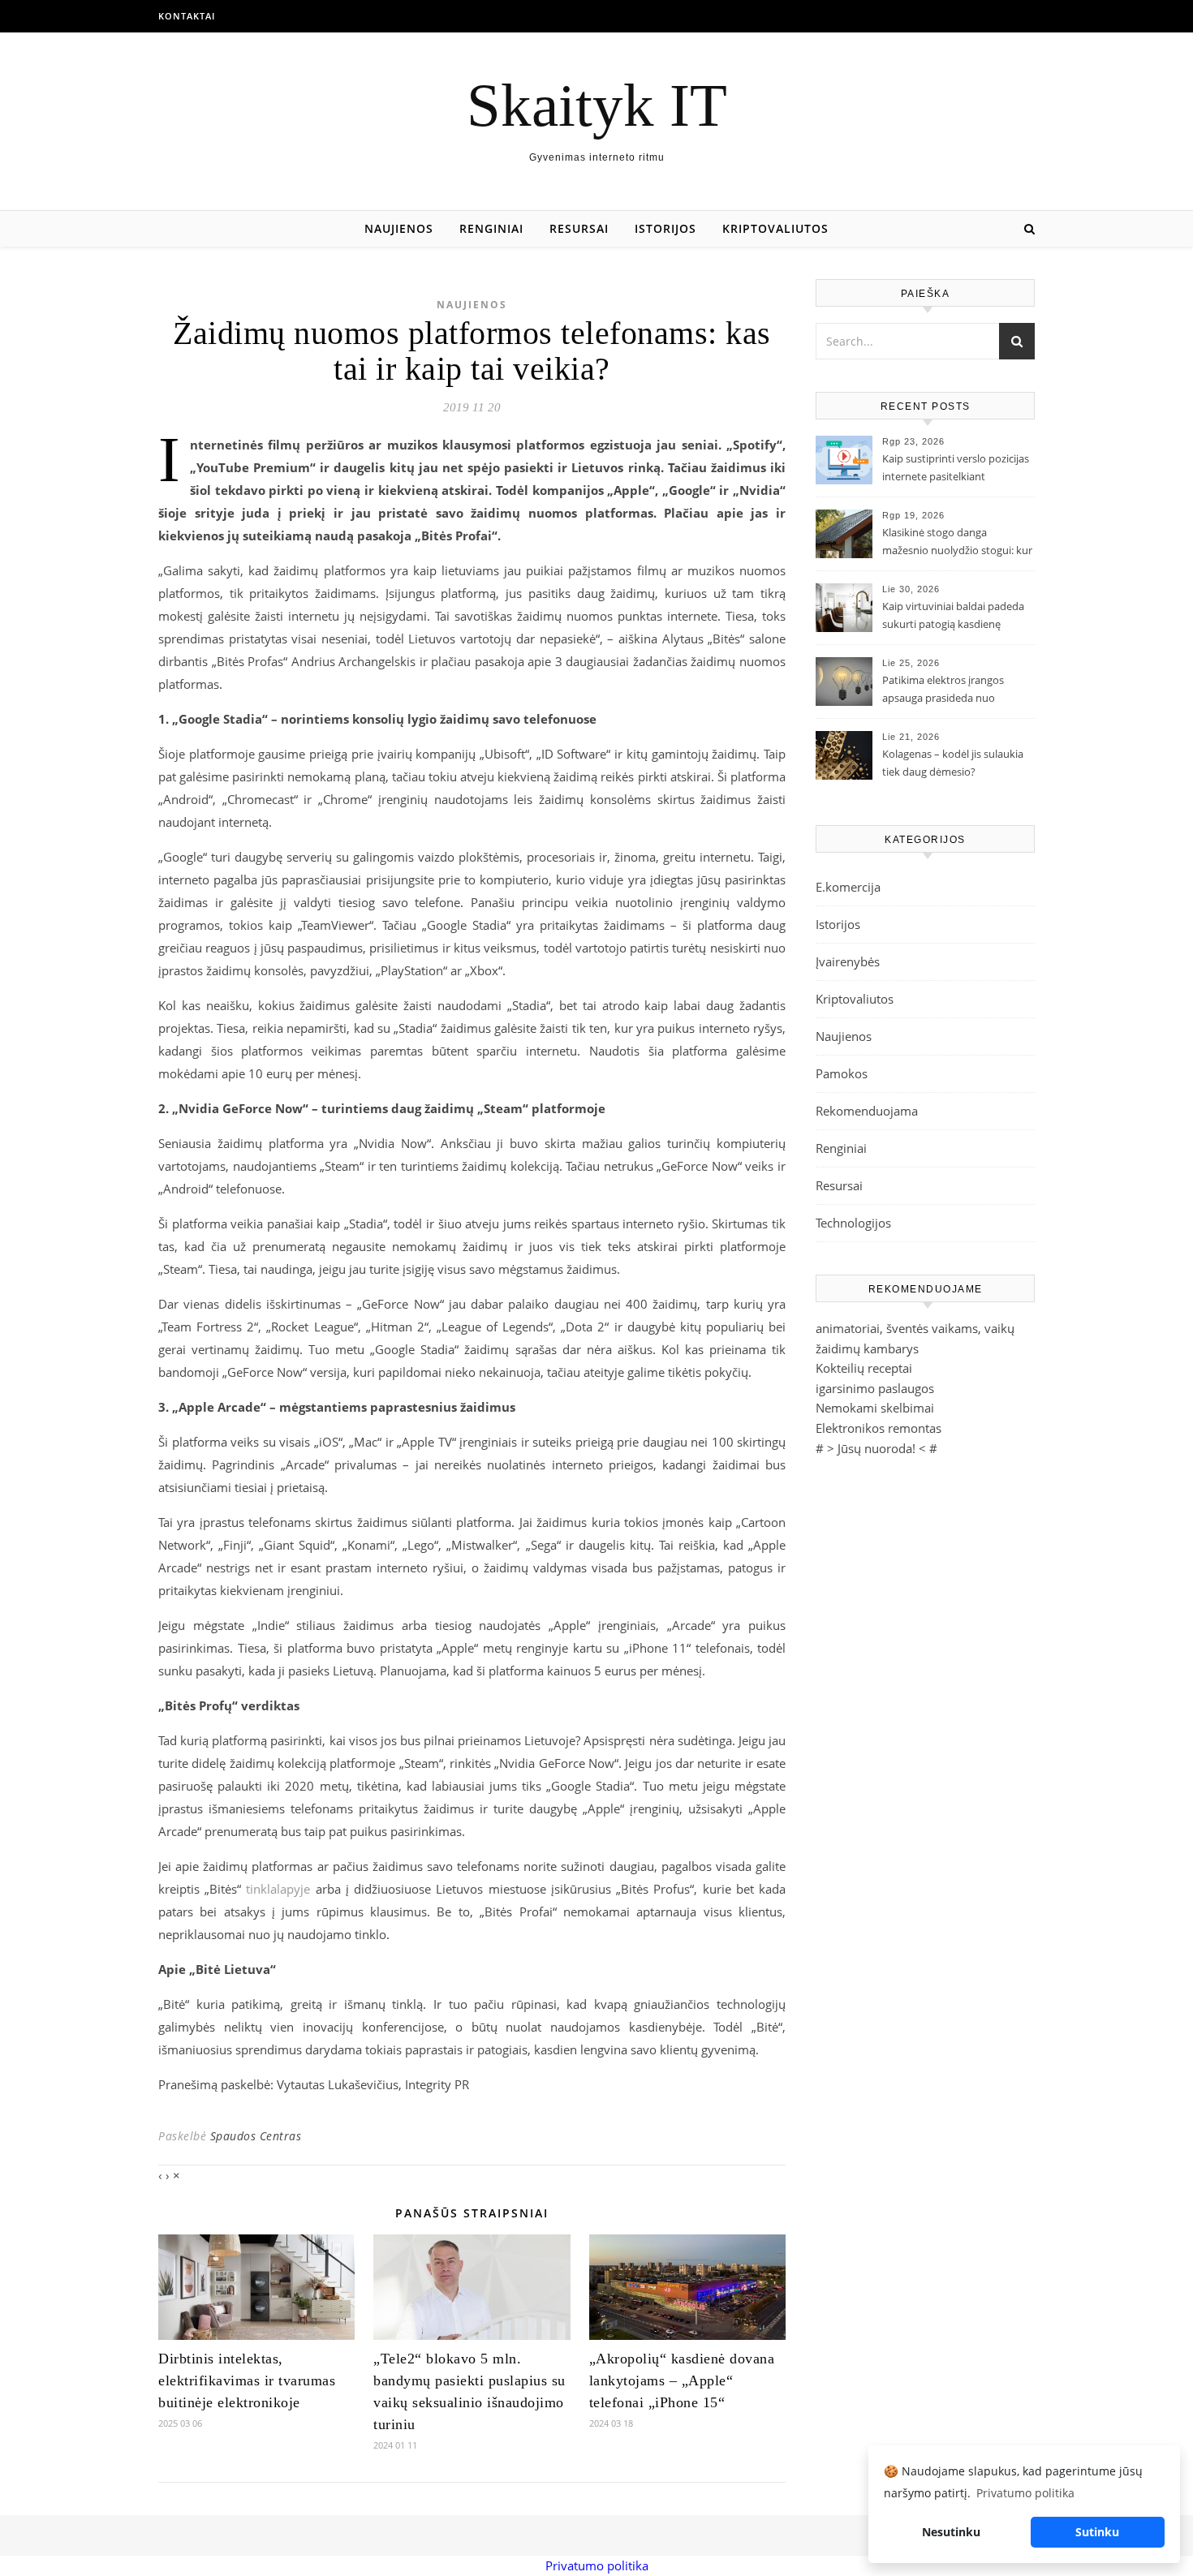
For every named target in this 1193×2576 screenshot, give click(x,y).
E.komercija (848, 887)
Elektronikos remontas (879, 1428)
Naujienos (399, 228)
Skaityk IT (597, 105)
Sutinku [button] (1097, 2532)
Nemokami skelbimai (875, 1408)
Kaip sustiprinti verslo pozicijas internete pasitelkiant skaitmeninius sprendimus (956, 469)
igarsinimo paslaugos (875, 1388)
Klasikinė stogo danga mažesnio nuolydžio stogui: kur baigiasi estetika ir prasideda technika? (957, 543)
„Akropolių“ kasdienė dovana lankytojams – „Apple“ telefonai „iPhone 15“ (682, 2380)
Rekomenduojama (867, 1111)
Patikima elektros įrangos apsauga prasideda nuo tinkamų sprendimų (943, 690)
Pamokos (842, 1073)
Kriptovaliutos (775, 228)
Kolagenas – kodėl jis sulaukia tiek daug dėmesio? (953, 763)
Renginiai (491, 228)
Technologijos (853, 1223)
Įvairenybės (848, 961)
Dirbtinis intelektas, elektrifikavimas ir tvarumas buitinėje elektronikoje (247, 2380)
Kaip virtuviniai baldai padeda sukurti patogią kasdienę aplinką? (953, 617)
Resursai (579, 228)
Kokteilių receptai (864, 1368)
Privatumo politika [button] (1025, 2493)
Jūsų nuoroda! (876, 1448)
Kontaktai (187, 16)
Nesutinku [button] (951, 2532)
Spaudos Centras (256, 2136)
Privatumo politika (597, 2565)
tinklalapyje (278, 1889)
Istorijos (665, 228)
